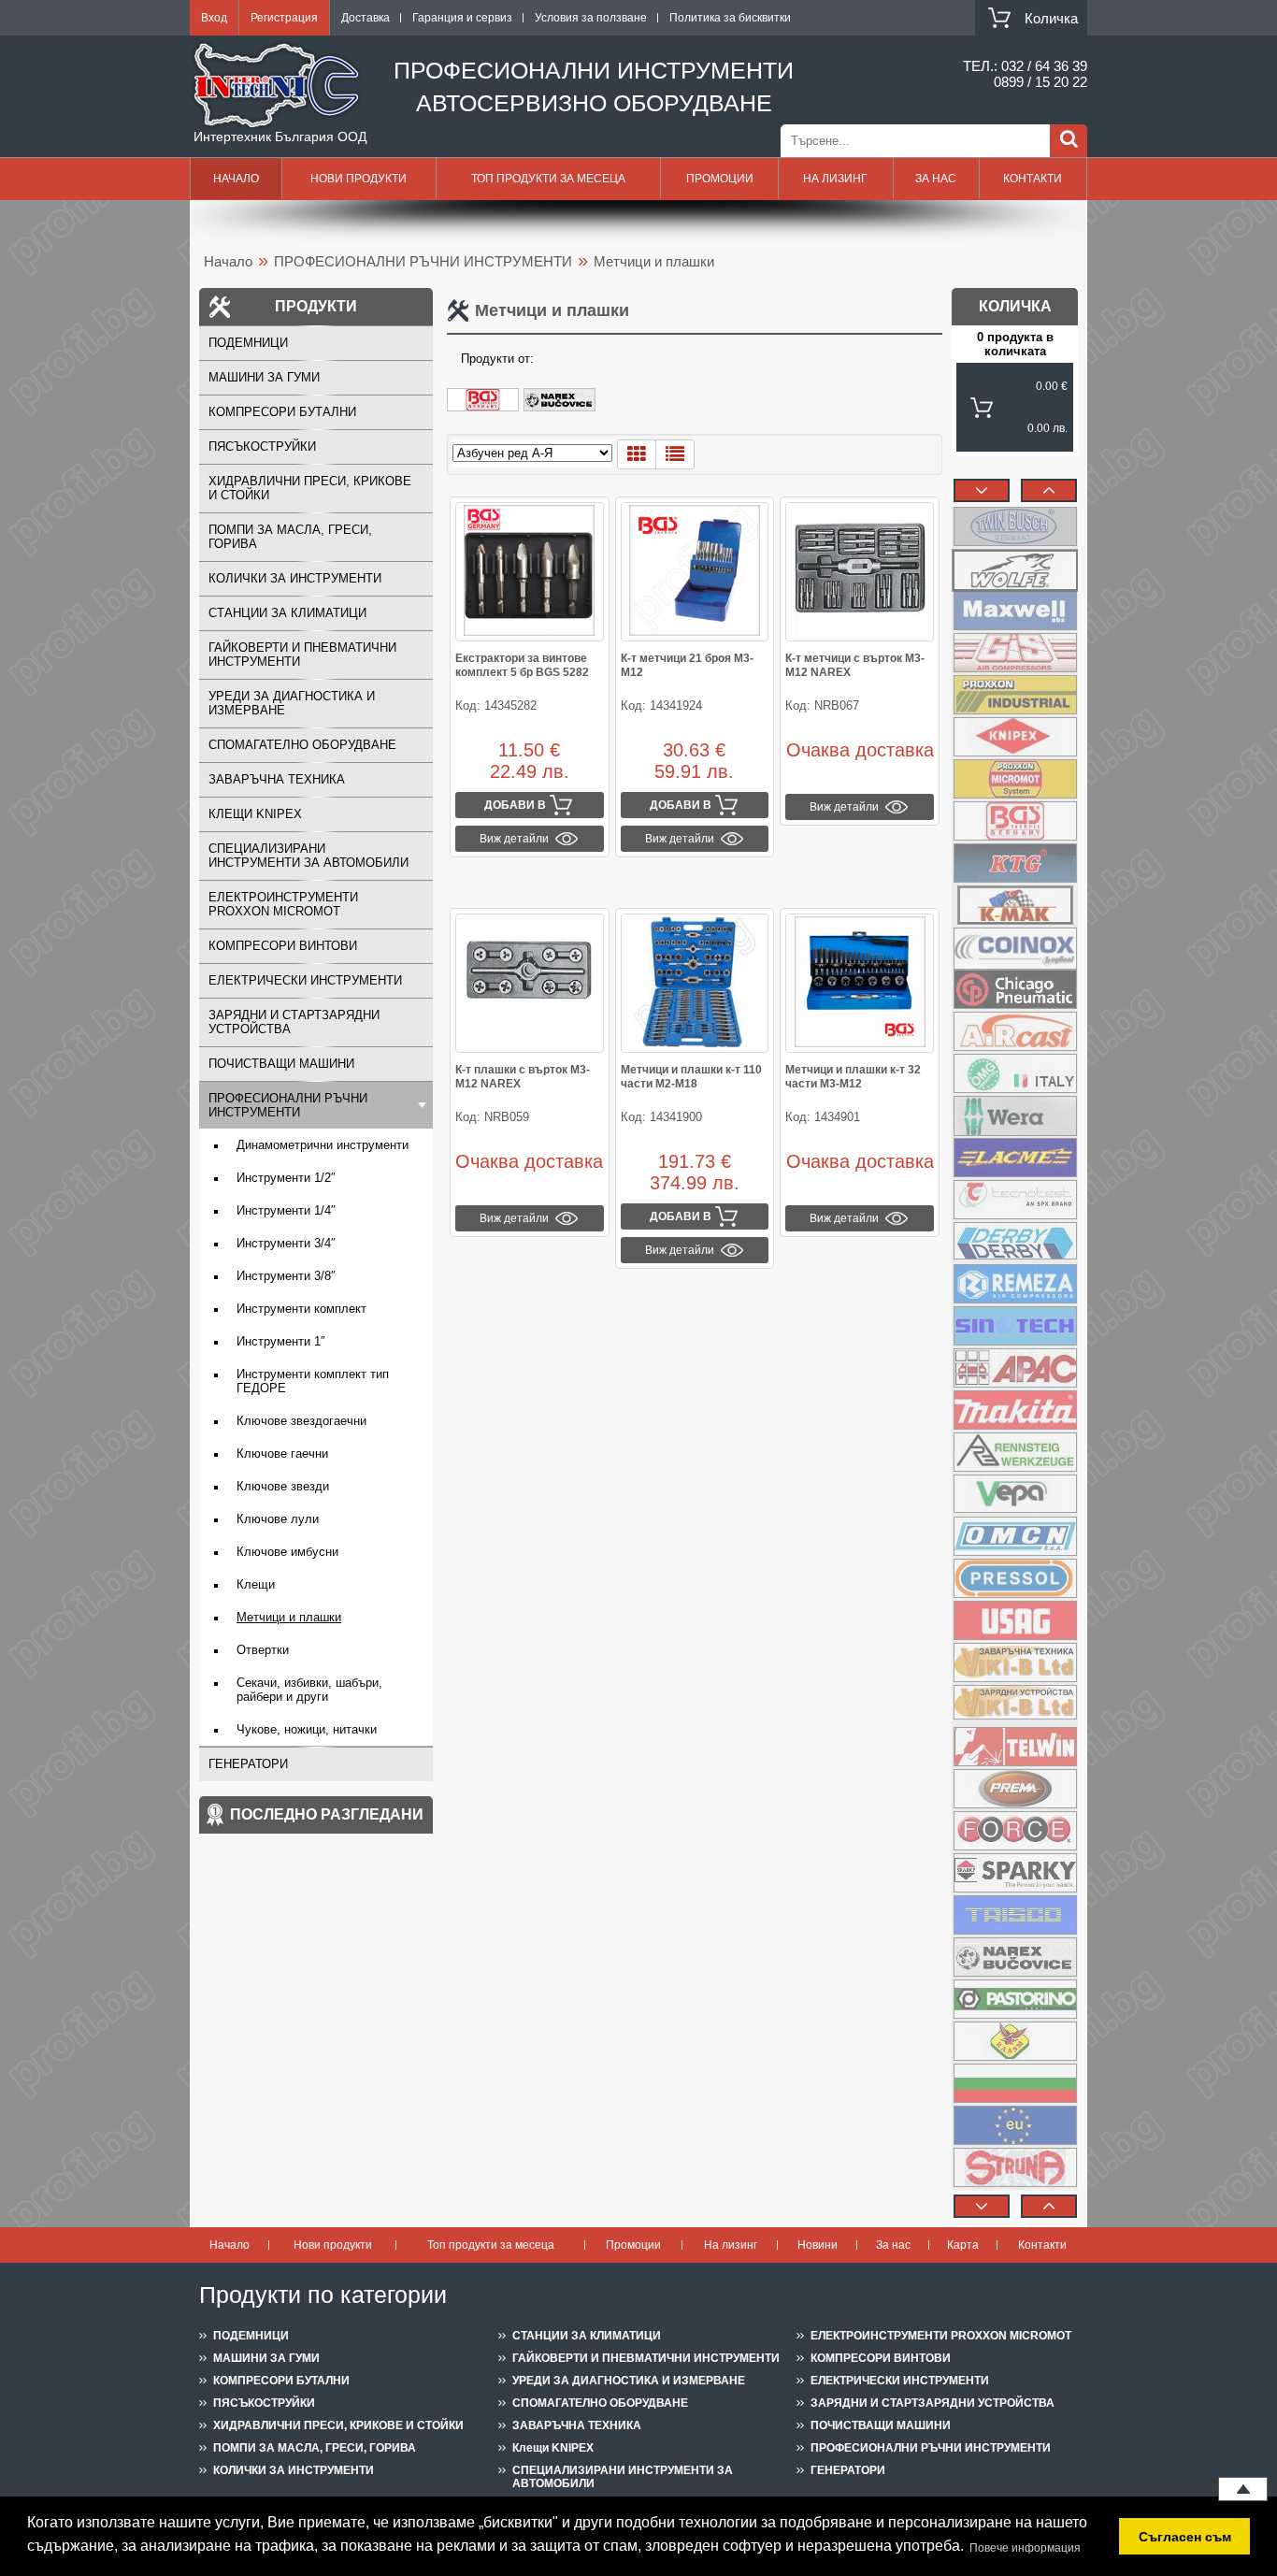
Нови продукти (359, 179)
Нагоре (1243, 2489)
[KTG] (1015, 863)
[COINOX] (1015, 947)
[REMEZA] (1015, 1284)
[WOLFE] (1015, 568)
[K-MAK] (1015, 905)
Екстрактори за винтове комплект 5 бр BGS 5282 (522, 665)
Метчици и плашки (289, 1617)
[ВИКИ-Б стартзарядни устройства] (1015, 1705)
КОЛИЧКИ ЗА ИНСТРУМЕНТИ (295, 578)
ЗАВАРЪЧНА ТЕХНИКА (277, 779)
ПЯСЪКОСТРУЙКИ (262, 446)
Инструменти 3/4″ (286, 1243)
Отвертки (263, 1650)
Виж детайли (514, 839)
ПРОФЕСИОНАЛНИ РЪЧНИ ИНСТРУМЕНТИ (423, 261)
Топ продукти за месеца (548, 179)
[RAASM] (1015, 2041)
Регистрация (284, 18)
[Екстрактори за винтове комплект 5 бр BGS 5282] (530, 572)
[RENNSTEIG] (1015, 1452)
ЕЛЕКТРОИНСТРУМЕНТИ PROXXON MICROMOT (283, 904)
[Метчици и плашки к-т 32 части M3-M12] (860, 983)
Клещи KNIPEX (255, 814)
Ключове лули (278, 1519)
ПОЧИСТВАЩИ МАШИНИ (281, 1064)
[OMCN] (1015, 1536)
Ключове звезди (283, 1486)
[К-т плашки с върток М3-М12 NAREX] (530, 983)
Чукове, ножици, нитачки (307, 1729)
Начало (236, 179)
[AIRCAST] (1015, 1031)
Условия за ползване (591, 18)
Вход (214, 18)
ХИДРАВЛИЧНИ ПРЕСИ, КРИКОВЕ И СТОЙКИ (310, 488)
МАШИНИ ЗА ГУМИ (264, 377)
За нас (936, 179)
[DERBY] (1015, 1242)
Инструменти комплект (301, 1309)
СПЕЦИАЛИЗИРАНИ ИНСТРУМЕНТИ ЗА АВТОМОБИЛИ (308, 856)
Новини (818, 2245)
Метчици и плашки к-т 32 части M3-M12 (853, 1077)
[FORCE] (1015, 1831)
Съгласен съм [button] (1185, 2537)
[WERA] (1015, 1115)
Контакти (1033, 179)
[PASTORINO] (1015, 1999)
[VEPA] (1015, 1494)
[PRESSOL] (1015, 1578)
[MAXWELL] (1015, 611)
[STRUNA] (1015, 2167)
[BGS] (485, 408)
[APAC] (1015, 1368)
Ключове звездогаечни (301, 1421)
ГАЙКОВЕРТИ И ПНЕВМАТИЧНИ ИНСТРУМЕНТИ (302, 655)
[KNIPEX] (1015, 737)
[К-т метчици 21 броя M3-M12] (695, 572)
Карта (963, 2245)
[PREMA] (1015, 1789)
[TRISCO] (1015, 1915)
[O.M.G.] (1015, 1073)
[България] (1015, 2083)
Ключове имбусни (287, 1552)
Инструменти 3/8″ (286, 1276)
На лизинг (835, 179)
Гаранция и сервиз (462, 18)
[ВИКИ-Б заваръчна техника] (1015, 1662)
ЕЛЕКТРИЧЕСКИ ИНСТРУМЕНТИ (305, 980)
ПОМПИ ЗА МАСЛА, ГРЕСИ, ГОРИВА (290, 537)
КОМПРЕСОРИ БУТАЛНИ (282, 412)
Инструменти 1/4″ (286, 1210)
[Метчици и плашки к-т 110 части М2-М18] (695, 983)
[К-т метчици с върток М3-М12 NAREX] (860, 572)
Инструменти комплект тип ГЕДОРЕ (313, 1381)
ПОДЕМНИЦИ (248, 343)
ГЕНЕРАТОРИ (248, 1764)
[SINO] (1015, 1326)
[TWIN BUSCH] (1015, 526)
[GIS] (1015, 653)
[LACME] (1015, 1158)
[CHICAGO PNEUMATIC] (1015, 989)
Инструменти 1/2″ (286, 1178)
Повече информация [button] (1025, 2548)
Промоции (720, 179)
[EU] (1015, 2125)
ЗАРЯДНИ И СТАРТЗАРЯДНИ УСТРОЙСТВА (294, 1022)
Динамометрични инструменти (323, 1145)
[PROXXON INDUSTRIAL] (1015, 695)
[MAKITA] (1015, 1410)
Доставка (366, 18)
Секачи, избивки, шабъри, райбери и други (309, 1690)
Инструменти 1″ (281, 1341)
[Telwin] (1015, 1747)
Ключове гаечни (282, 1453)
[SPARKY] (1015, 1873)
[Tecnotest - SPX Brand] (1015, 1200)
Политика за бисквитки (730, 18)
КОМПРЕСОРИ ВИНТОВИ (283, 946)
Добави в (515, 805)
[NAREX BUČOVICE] (562, 408)
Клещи (256, 1584)
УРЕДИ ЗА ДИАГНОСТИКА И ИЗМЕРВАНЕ (292, 703)
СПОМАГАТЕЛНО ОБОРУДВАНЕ (302, 745)
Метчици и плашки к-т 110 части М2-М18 (691, 1077)
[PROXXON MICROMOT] (1015, 779)
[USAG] (1015, 1620)
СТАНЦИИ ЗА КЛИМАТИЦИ (287, 613)
